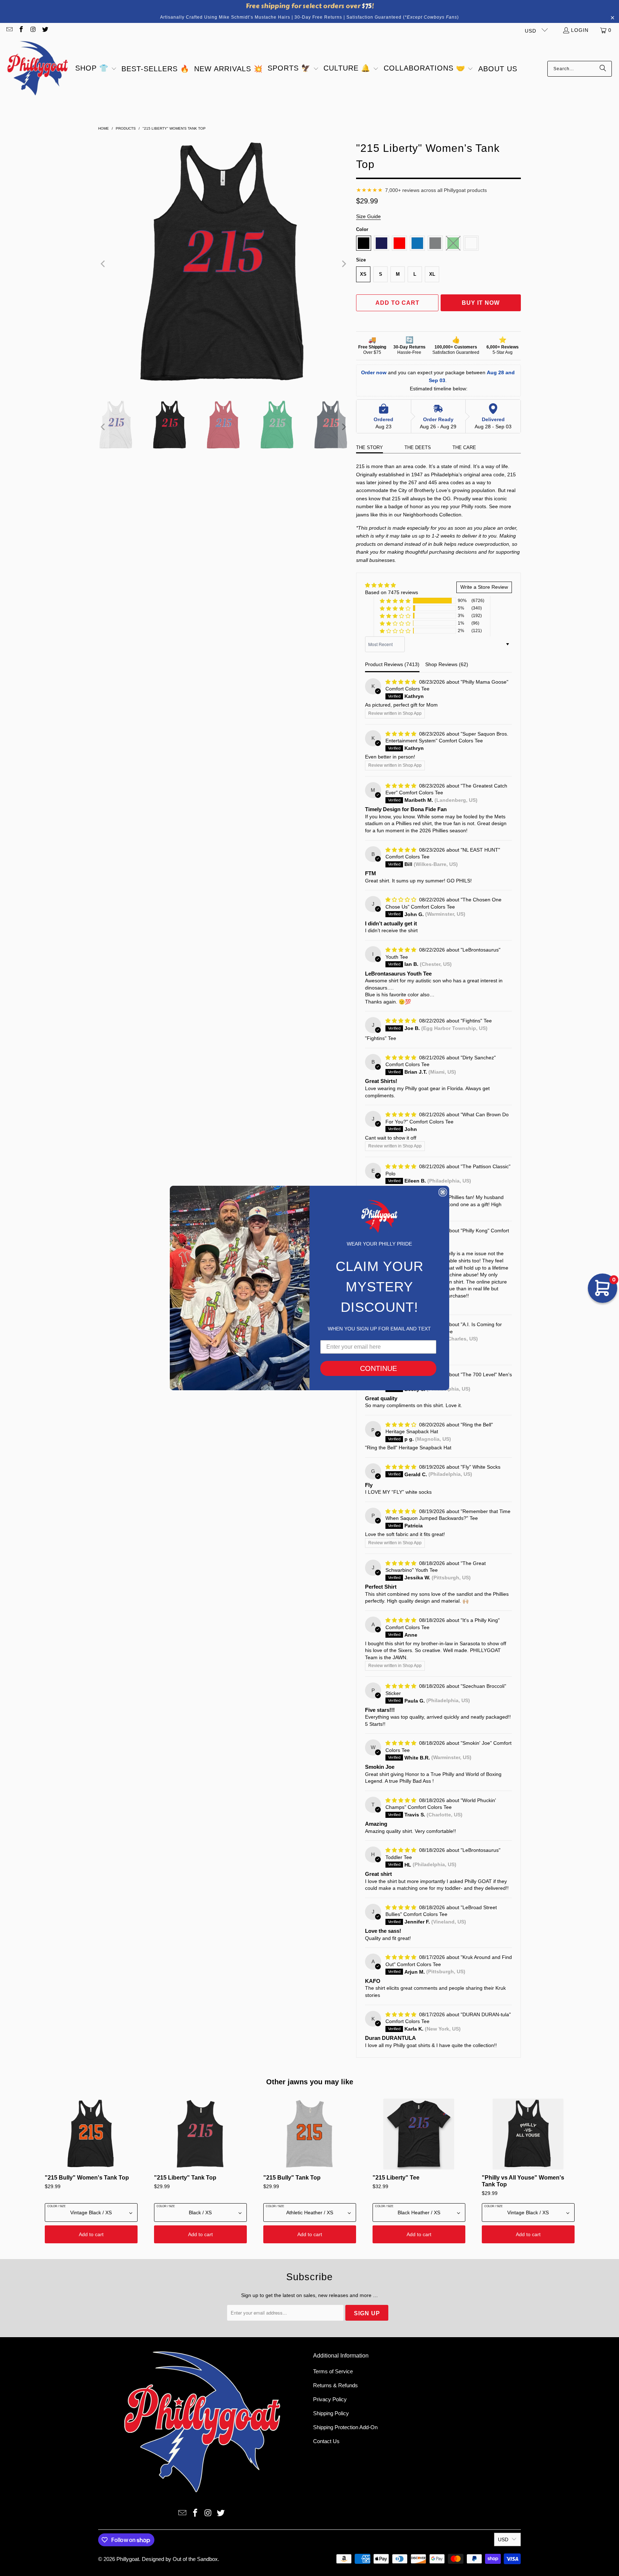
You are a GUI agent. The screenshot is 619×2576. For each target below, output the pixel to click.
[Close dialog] (443, 1192)
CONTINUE (378, 1368)
